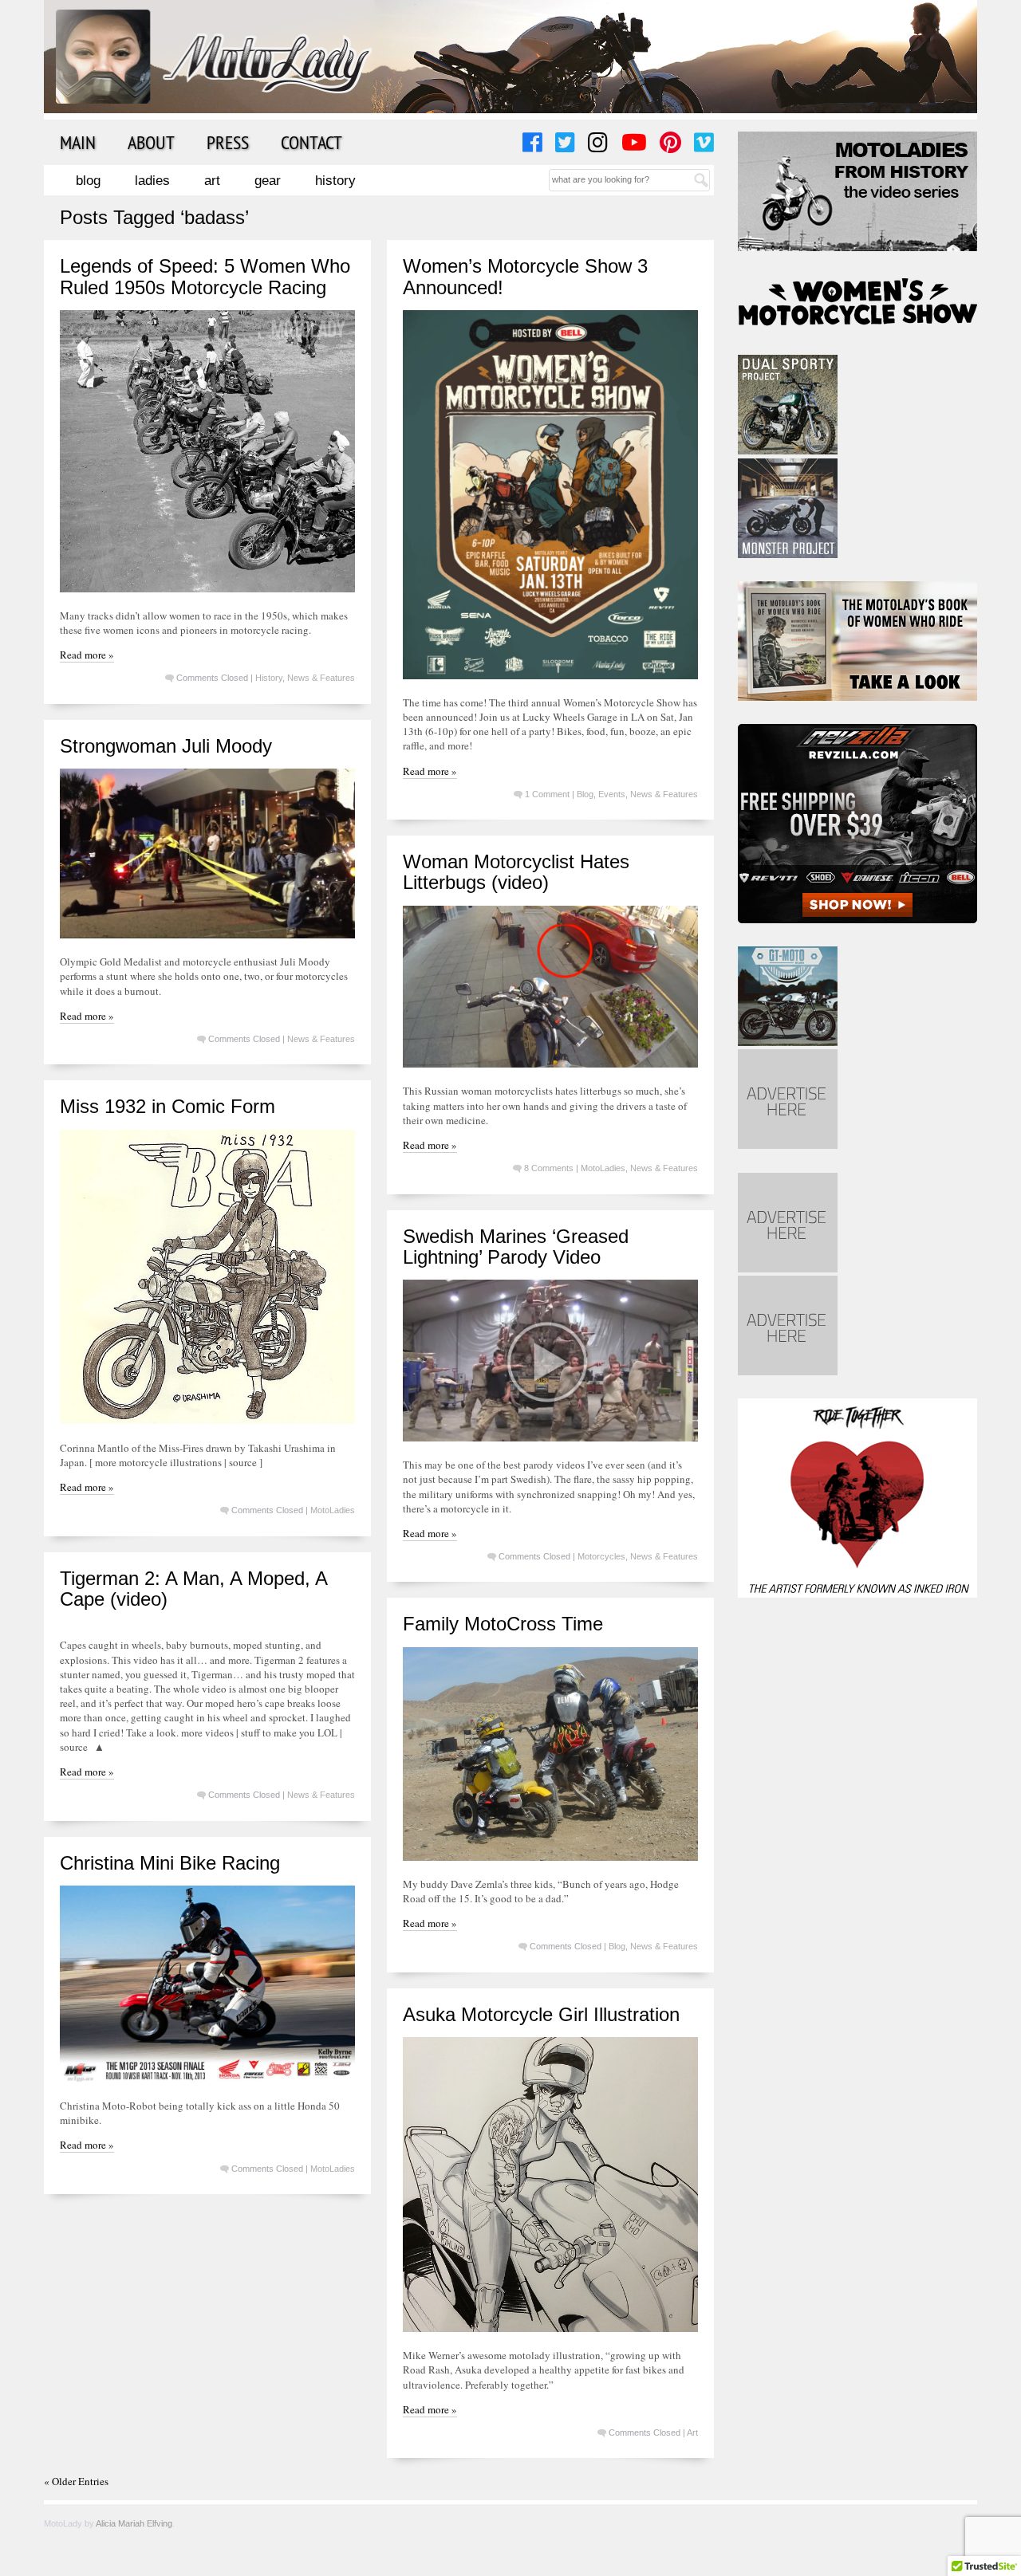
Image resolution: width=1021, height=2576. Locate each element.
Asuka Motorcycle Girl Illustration (541, 2014)
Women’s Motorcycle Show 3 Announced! (525, 276)
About (151, 142)
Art (212, 181)
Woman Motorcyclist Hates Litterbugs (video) (516, 872)
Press (228, 142)
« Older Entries (76, 2481)
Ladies (152, 181)
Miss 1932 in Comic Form (168, 1106)
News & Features (321, 678)
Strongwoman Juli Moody (166, 746)
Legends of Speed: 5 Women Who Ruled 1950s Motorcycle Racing (205, 276)
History (335, 181)
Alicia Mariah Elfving (134, 2523)
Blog (88, 181)
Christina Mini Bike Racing (170, 1863)
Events (612, 794)
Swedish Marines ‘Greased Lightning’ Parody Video (516, 1247)
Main (78, 142)
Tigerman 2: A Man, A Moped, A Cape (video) (193, 1589)
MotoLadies (603, 1168)
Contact (311, 142)
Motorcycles (601, 1556)
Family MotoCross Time (503, 1624)
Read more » (87, 655)
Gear (268, 181)
